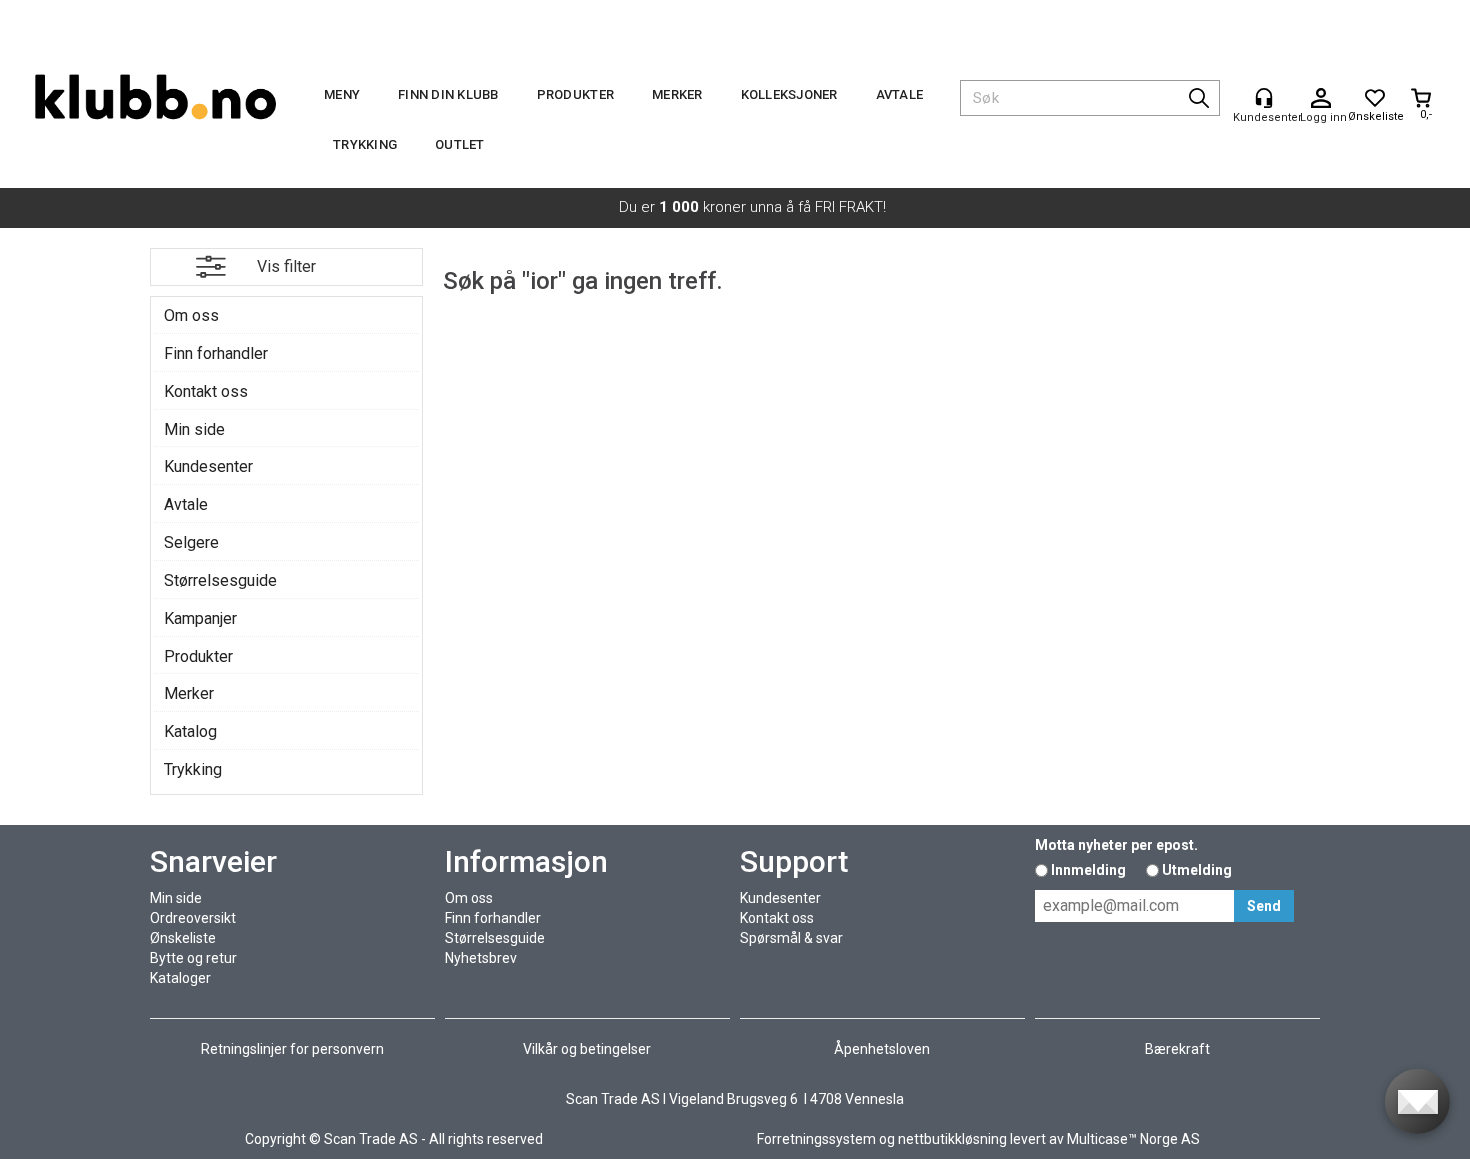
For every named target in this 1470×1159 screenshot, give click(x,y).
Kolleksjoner (789, 94)
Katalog (190, 731)
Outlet (460, 144)
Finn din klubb (448, 94)
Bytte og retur (193, 958)
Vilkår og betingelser (587, 1049)
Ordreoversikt (193, 918)
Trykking (365, 144)
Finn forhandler (216, 353)
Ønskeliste (183, 938)
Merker (677, 94)
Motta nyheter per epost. (1116, 845)
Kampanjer (200, 618)
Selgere (191, 542)
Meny (342, 94)
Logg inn (1321, 99)
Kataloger (180, 978)
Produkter (575, 94)
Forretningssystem (816, 1139)
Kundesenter (208, 466)
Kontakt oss (206, 391)
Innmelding (1088, 870)
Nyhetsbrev (481, 958)
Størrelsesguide (220, 580)
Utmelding (1197, 870)
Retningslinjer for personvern (292, 1049)
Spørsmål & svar (791, 938)
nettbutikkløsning (952, 1139)
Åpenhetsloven (882, 1049)
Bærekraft (1177, 1049)
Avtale (900, 94)
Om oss (191, 315)
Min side (194, 429)
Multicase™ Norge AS (1133, 1139)
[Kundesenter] (1264, 98)
